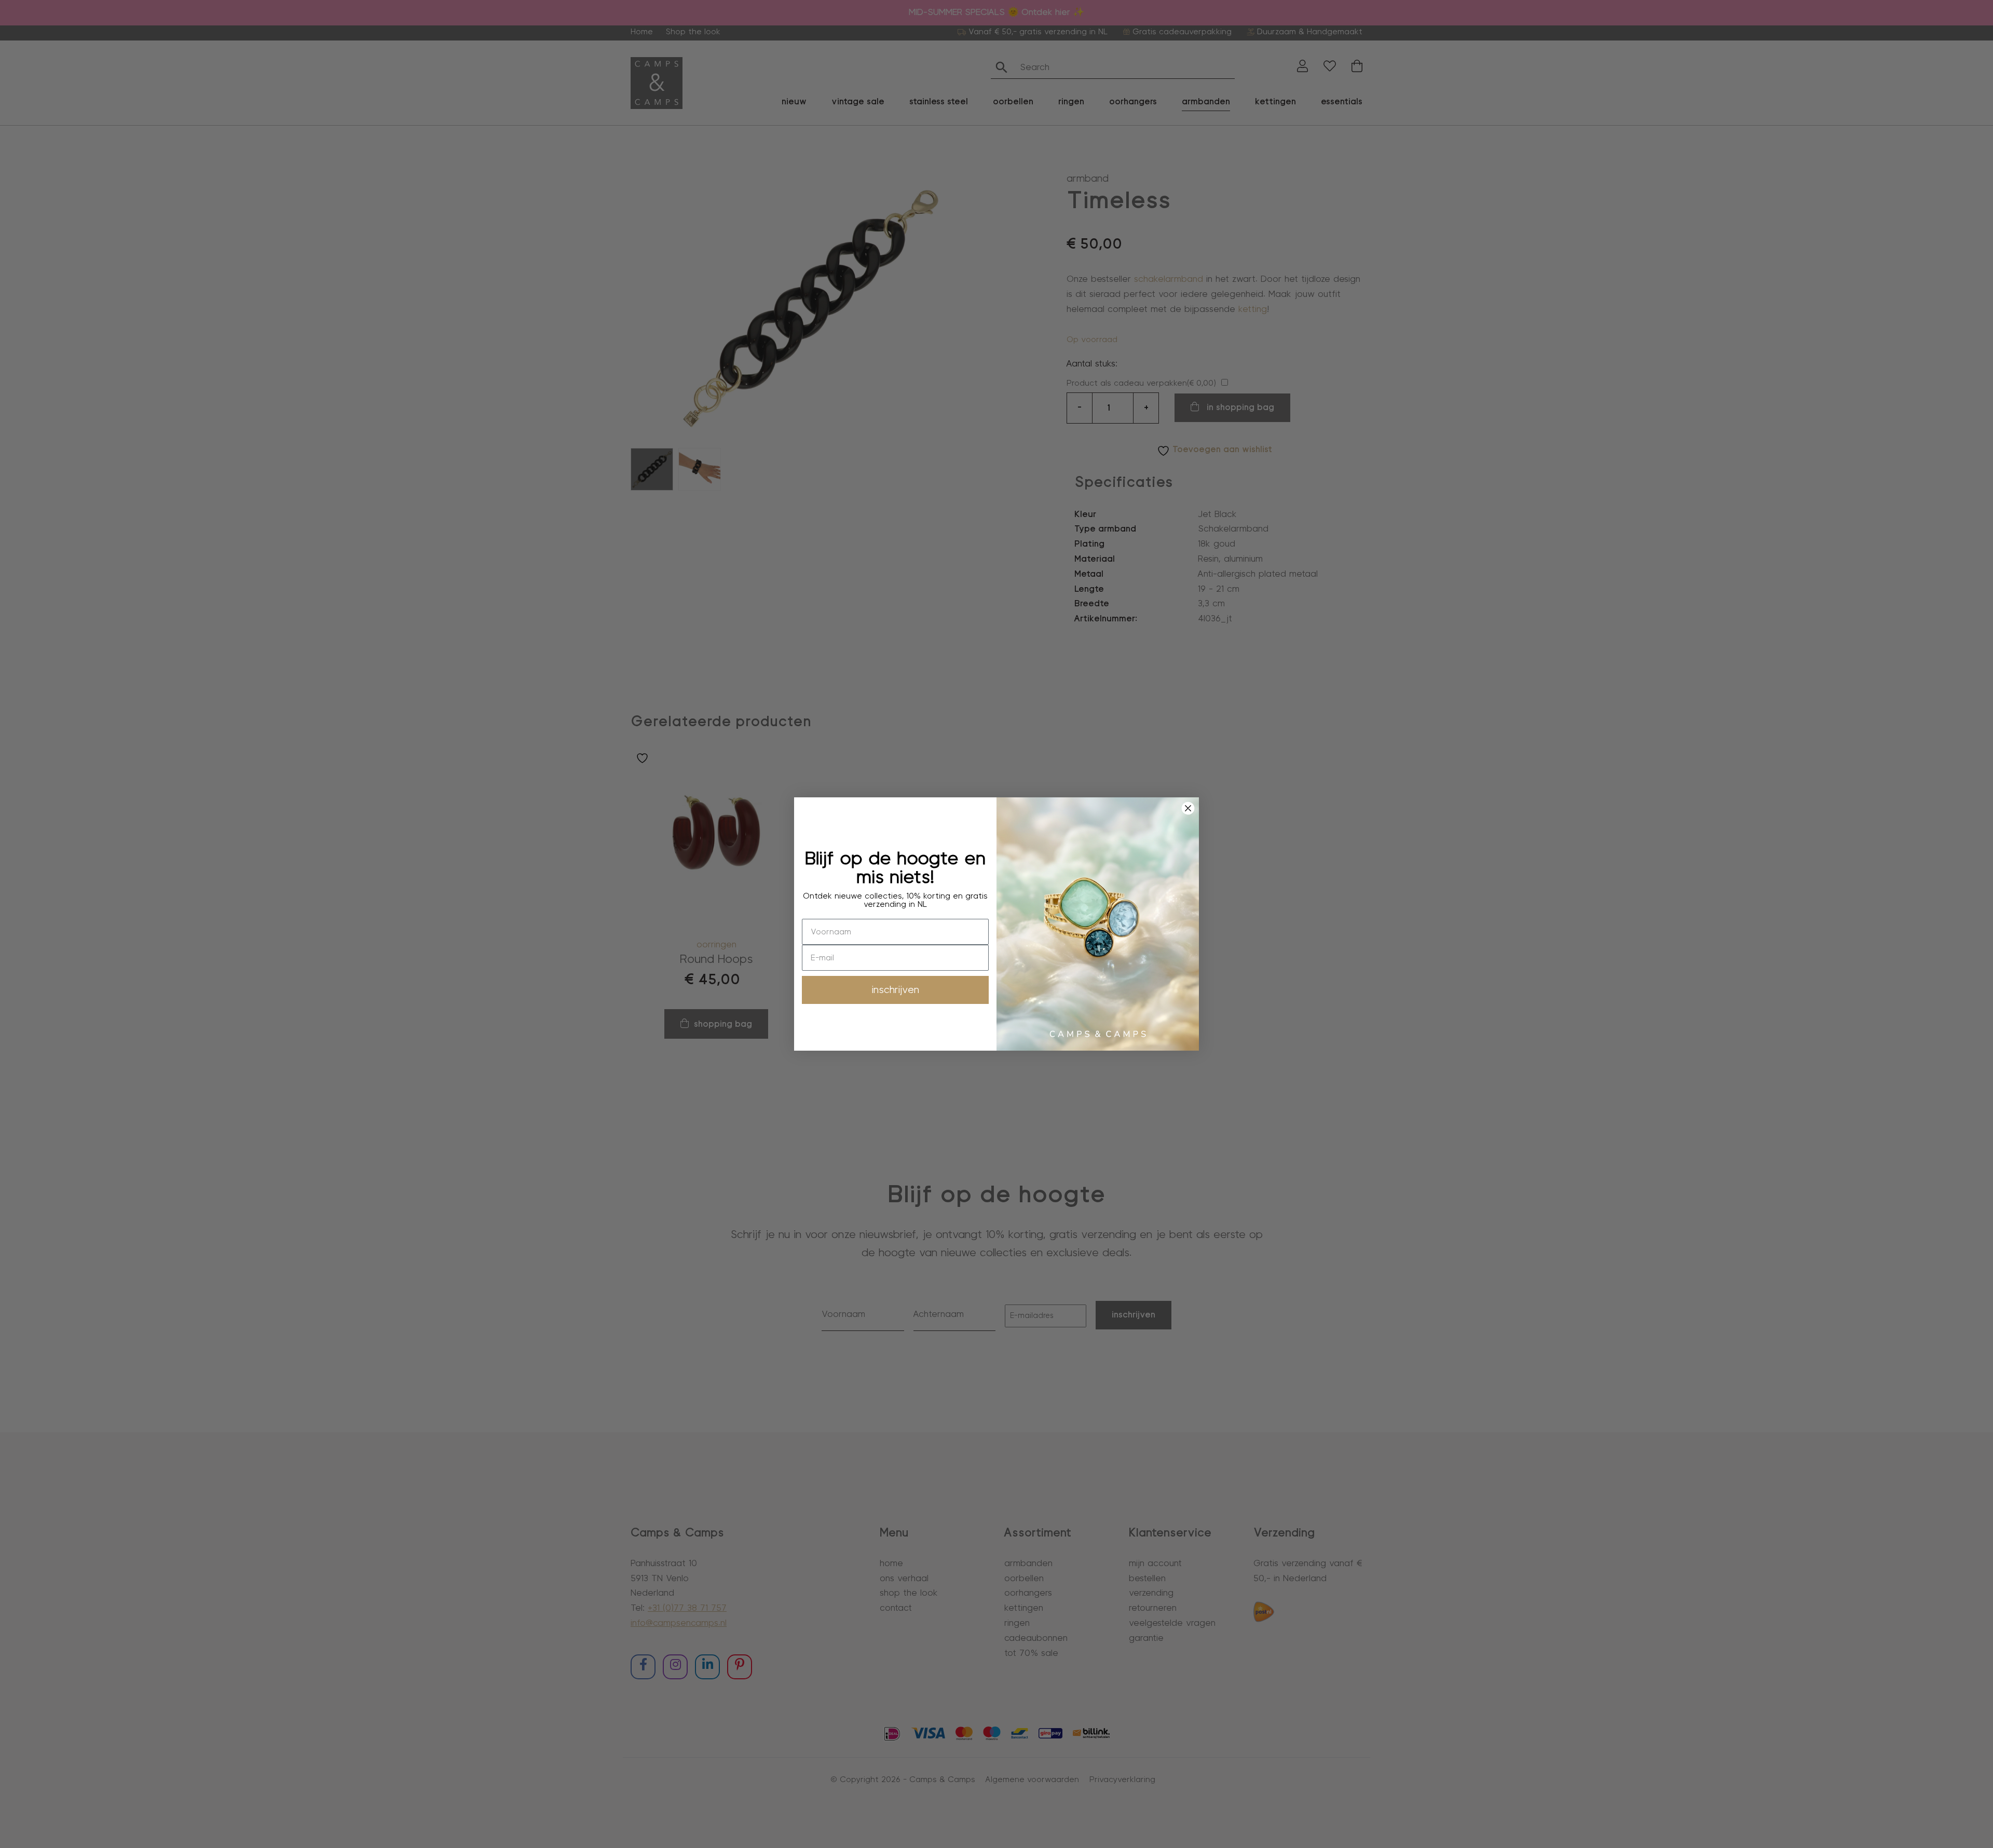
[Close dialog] (1188, 808)
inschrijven (896, 990)
